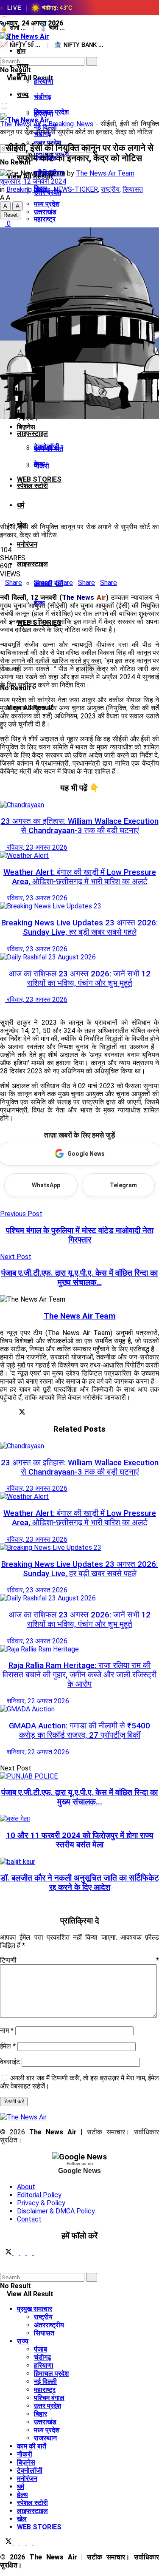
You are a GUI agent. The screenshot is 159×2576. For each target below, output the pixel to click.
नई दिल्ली (45, 2382)
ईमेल (8, 2046)
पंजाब (40, 2349)
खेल (22, 2519)
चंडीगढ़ (43, 97)
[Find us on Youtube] (36, 2253)
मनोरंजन (27, 544)
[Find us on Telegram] (24, 2253)
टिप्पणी (79, 1960)
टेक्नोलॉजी (47, 447)
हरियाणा (44, 81)
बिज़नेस (26, 427)
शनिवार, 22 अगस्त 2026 (37, 1701)
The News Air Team (105, 173)
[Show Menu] (3, 92)
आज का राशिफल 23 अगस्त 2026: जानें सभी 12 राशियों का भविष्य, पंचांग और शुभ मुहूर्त (80, 979)
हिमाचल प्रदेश (51, 2373)
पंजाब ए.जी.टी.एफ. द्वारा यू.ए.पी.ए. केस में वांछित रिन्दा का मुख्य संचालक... (79, 1797)
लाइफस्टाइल (32, 433)
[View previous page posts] (3, 1008)
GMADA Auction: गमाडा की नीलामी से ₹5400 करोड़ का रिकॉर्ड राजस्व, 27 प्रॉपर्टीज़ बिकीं (79, 1731)
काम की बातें (32, 2446)
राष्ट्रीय (110, 189)
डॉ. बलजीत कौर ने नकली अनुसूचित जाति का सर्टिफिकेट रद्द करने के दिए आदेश (80, 1883)
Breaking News (71, 124)
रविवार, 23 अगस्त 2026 (36, 847)
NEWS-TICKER (76, 189)
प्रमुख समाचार (35, 2309)
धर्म (21, 505)
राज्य (23, 95)
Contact (29, 2219)
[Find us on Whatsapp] (31, 2253)
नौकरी (42, 466)
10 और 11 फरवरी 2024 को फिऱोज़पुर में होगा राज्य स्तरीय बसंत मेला (80, 1840)
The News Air (21, 124)
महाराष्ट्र (45, 2390)
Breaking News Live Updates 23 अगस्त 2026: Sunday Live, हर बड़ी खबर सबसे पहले (79, 928)
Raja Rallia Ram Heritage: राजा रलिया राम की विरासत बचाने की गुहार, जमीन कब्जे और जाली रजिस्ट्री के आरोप (79, 1675)
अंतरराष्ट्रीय (49, 2325)
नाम (7, 2030)
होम (21, 51)
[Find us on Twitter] (7, 2253)
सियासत (133, 189)
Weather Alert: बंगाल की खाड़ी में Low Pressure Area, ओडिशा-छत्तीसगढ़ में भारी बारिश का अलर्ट (80, 877)
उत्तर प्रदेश (47, 2406)
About (26, 2187)
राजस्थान (45, 2438)
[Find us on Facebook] (17, 2253)
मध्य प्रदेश (47, 2430)
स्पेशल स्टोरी (32, 486)
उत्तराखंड (45, 212)
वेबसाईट (10, 2062)
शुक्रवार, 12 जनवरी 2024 (33, 181)
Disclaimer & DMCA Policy (56, 2211)
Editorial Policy (39, 2195)
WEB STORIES (39, 2527)
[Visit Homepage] (25, 36)
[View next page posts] (9, 1008)
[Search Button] (3, 53)
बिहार (40, 2414)
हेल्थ (22, 2495)
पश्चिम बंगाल (49, 2398)
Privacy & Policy (41, 2203)
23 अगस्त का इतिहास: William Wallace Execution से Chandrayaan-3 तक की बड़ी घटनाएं (80, 826)
